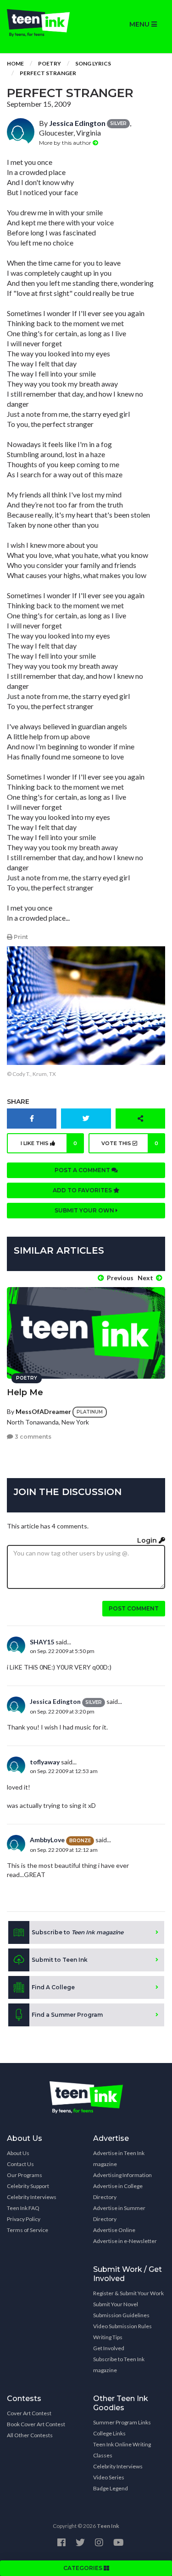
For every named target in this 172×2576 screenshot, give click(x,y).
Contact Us (20, 2164)
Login (148, 1540)
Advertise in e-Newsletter (125, 2241)
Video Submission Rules (122, 2326)
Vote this (130, 1143)
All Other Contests (30, 2435)
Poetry (50, 63)
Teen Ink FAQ (23, 2208)
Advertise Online (114, 2230)
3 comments (32, 1437)
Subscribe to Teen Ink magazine (119, 2365)
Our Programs (25, 2175)
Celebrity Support (28, 2186)
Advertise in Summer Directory (119, 2213)
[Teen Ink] (43, 23)
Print (20, 937)
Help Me (25, 1392)
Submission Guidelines (121, 2315)
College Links (109, 2433)
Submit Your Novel (116, 2304)
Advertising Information (122, 2175)
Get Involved (109, 2348)
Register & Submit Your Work (128, 2293)
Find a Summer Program (67, 2015)
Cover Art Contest (29, 2413)
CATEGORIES (83, 2568)
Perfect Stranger (48, 73)
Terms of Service (28, 2230)
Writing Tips (108, 2337)
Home (15, 63)
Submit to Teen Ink (60, 1960)
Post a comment (83, 1170)
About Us (18, 2153)
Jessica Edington (77, 123)
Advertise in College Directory (118, 2191)
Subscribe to (78, 1932)
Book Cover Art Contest (36, 2424)
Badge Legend (111, 2488)
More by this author (66, 143)
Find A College (53, 1987)
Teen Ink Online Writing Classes (122, 2450)
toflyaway (45, 1762)
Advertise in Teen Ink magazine (119, 2158)
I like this (49, 1143)
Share (18, 1102)
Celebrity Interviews (32, 2197)
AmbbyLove (47, 1840)
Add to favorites (83, 1190)
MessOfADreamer (43, 1411)
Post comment (134, 1608)
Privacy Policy (24, 2219)
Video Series (109, 2477)
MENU (140, 24)
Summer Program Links (122, 2422)
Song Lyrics (93, 63)
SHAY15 (42, 1642)
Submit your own (85, 1210)
